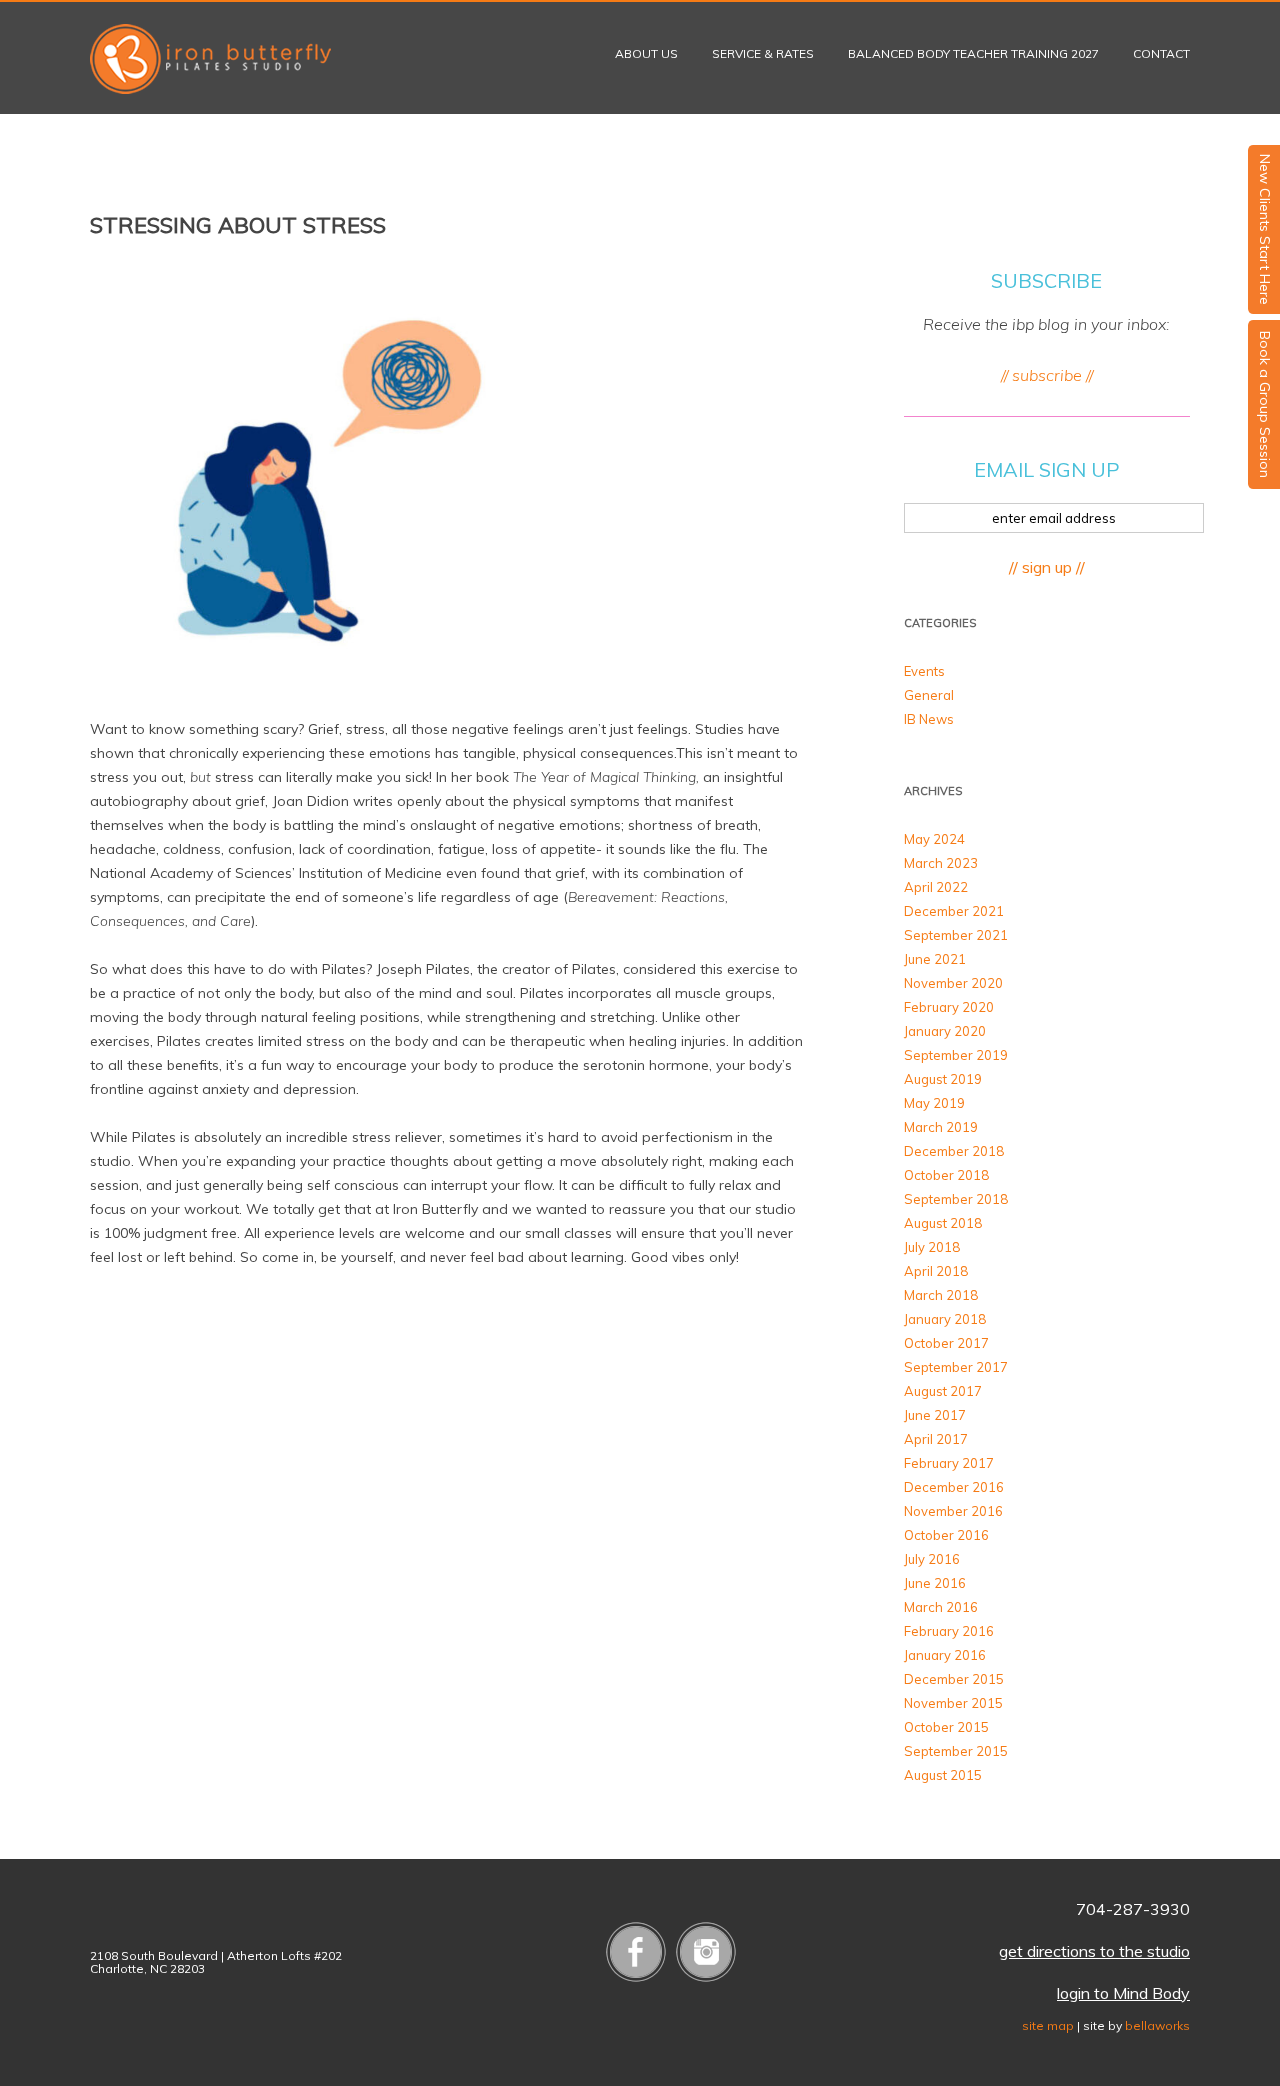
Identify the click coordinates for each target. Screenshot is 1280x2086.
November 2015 (953, 1703)
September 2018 (956, 1199)
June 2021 (935, 959)
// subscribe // (1047, 375)
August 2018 (943, 1223)
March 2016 (941, 1607)
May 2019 (934, 1103)
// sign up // (1047, 567)
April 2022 (936, 887)
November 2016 (953, 1511)
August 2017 (943, 1391)
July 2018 (932, 1247)
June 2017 (935, 1415)
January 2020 (945, 1031)
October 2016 (946, 1535)
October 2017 (946, 1343)
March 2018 (941, 1295)
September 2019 (956, 1055)
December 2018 (954, 1151)
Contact (1161, 53)
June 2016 (935, 1583)
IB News (929, 719)
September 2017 (956, 1367)
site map (1048, 2025)
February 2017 (949, 1463)
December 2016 (954, 1487)
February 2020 (949, 1007)
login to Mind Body (1123, 1993)
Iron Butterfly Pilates (210, 59)
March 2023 (941, 863)
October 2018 (946, 1175)
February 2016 (949, 1631)
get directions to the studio (1094, 1951)
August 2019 (943, 1079)
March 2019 (941, 1127)
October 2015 (946, 1727)
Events (924, 671)
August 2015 (943, 1775)
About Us (646, 53)
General (929, 695)
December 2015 (954, 1679)
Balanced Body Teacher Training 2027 (973, 53)
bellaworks (1157, 2025)
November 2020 (953, 983)
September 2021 (956, 935)
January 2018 (945, 1319)
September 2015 (956, 1751)
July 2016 (932, 1559)
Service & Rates (763, 53)
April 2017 (936, 1439)
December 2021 (954, 911)
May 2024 (934, 839)
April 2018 (936, 1271)
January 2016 (945, 1655)
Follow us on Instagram (706, 1952)
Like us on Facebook (636, 1952)
